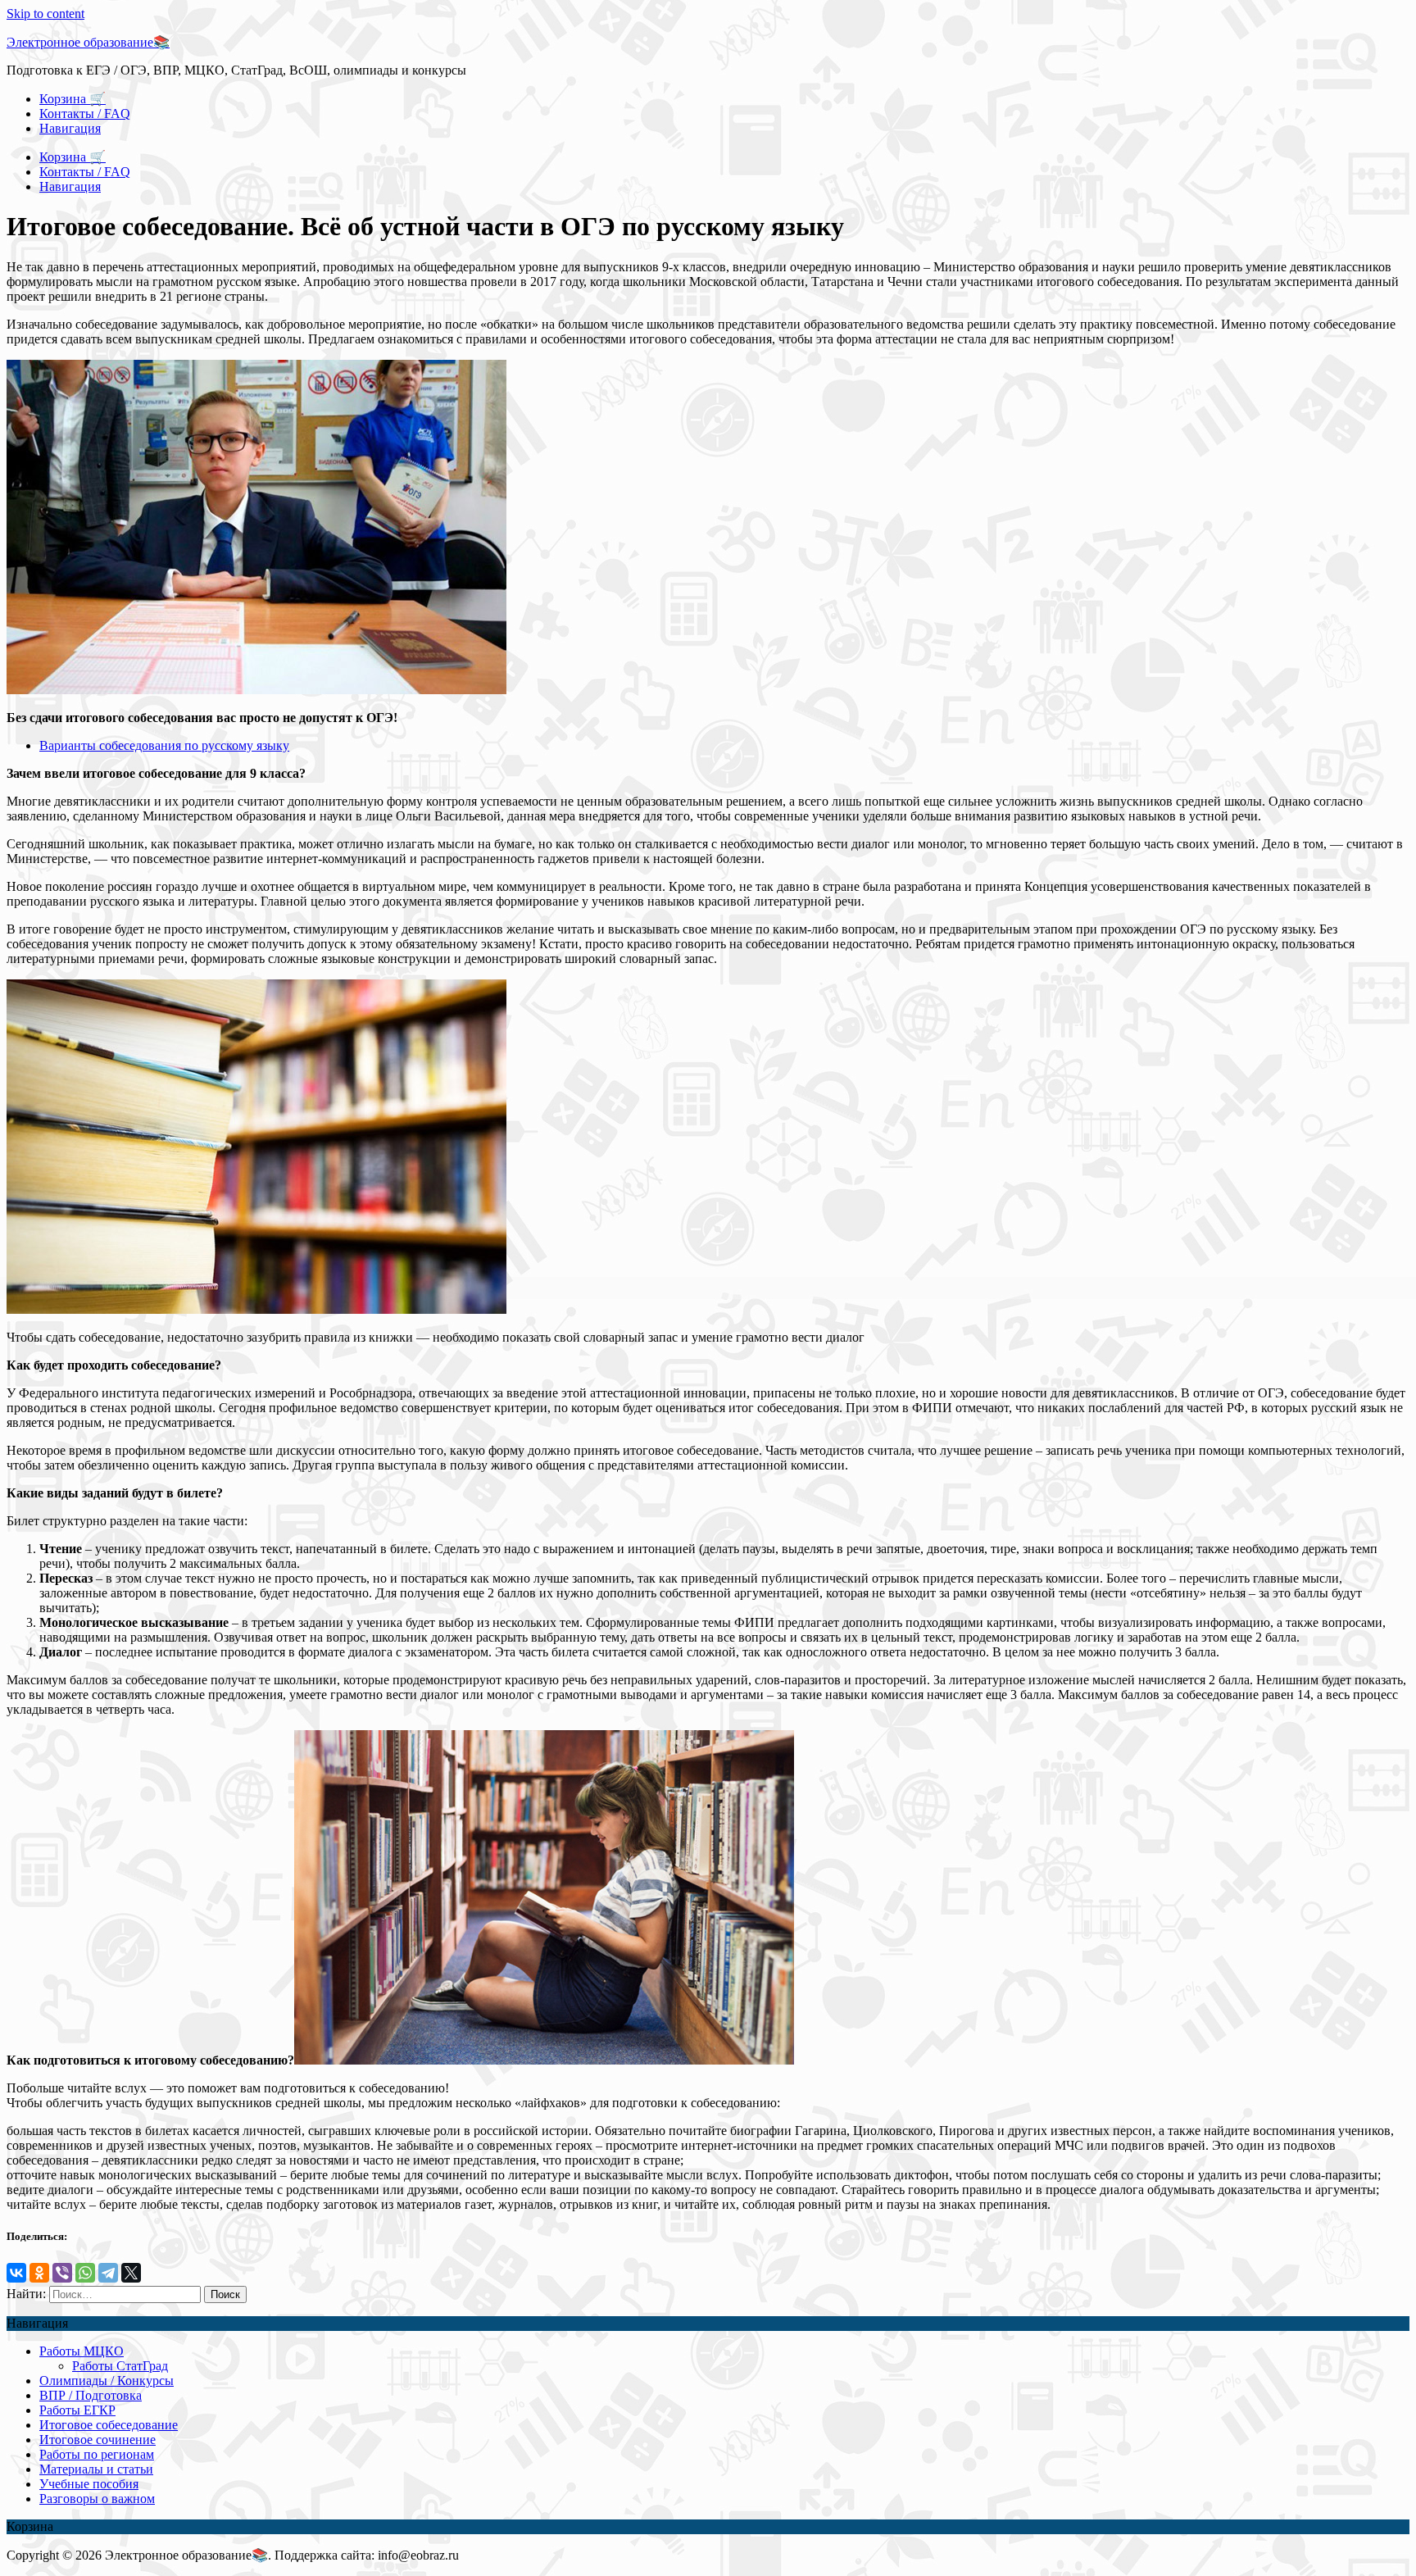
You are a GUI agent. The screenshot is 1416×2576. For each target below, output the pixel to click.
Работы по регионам (97, 2454)
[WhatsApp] (85, 2273)
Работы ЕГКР (77, 2410)
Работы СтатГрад (120, 2366)
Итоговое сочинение (98, 2440)
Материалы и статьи (96, 2469)
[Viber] (62, 2273)
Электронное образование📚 (88, 42)
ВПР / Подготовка (91, 2395)
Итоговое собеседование (109, 2425)
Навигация (70, 128)
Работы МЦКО (82, 2351)
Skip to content (45, 14)
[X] (131, 2273)
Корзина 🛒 (73, 99)
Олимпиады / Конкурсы (107, 2381)
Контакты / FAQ (85, 114)
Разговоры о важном (97, 2499)
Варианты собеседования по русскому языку (164, 745)
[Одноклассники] (39, 2273)
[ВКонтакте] (16, 2273)
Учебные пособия (89, 2484)
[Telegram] (108, 2273)
